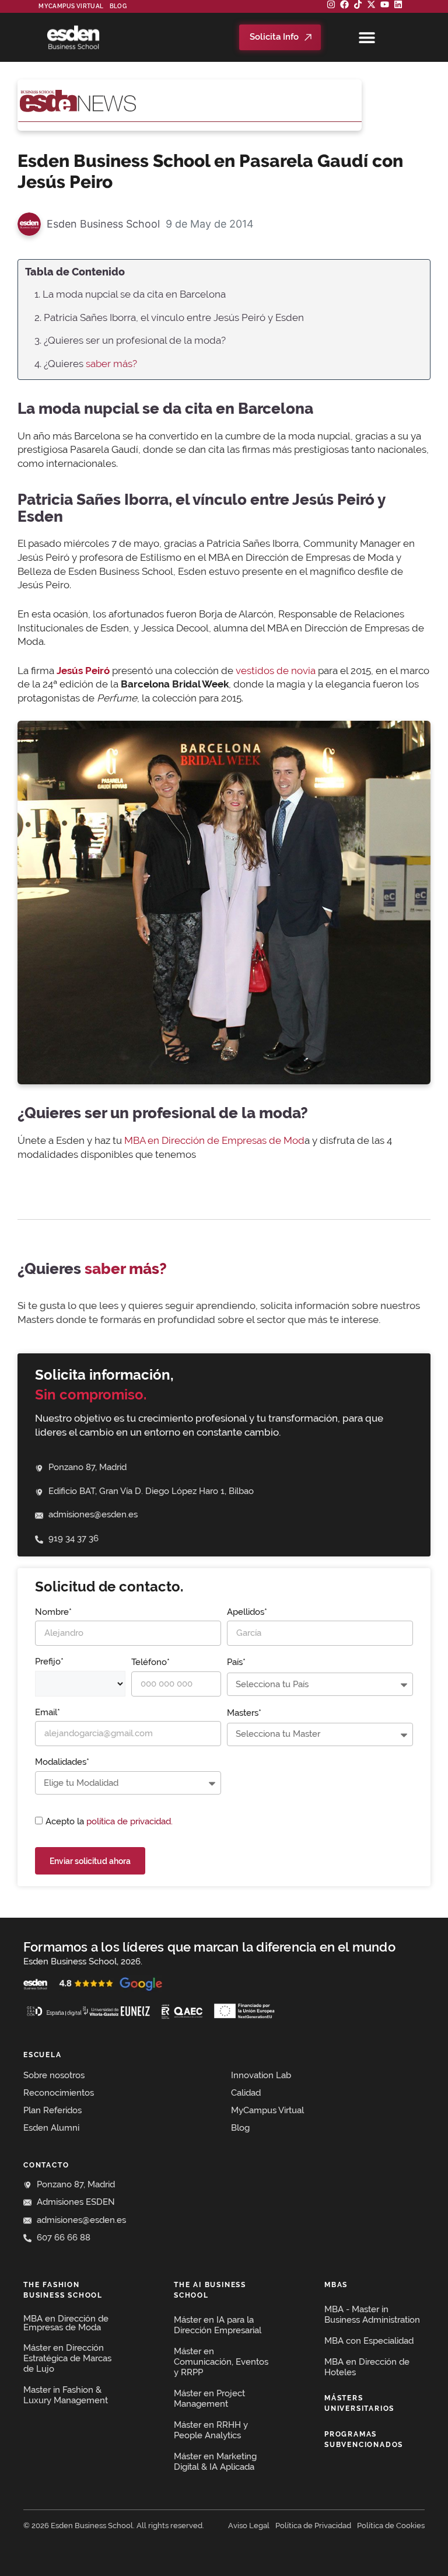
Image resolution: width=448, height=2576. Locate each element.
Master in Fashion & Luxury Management (66, 2395)
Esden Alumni (51, 2128)
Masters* (244, 1713)
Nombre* (53, 1612)
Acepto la (109, 1821)
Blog (118, 6)
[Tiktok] (358, 4)
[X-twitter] (371, 4)
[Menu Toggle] (367, 37)
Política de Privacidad (313, 2526)
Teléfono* (150, 1662)
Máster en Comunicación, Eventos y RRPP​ (221, 2362)
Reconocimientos (59, 2093)
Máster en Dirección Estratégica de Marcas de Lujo (67, 2358)
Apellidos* (247, 1612)
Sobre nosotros (54, 2075)
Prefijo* (49, 1662)
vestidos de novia (276, 671)
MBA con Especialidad (369, 2341)
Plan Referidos (52, 2110)
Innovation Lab (261, 2075)
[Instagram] (331, 4)
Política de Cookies (391, 2526)
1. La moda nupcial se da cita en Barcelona (130, 294)
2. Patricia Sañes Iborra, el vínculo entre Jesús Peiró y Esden (169, 317)
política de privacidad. (129, 1821)
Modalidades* (62, 1762)
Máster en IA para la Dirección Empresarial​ (218, 2325)
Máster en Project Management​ (209, 2399)
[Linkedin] (398, 4)
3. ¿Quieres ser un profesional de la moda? (130, 340)
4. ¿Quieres (86, 364)
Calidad (246, 2093)
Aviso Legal (249, 2526)
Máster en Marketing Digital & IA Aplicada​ (215, 2462)
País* (236, 1662)
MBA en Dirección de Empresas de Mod (214, 1140)
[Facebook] (344, 4)
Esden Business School (103, 224)
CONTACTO (46, 2165)
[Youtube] (385, 4)
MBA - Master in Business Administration (372, 2315)
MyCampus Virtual (71, 6)
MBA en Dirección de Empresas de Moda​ (66, 2323)
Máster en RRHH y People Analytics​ (211, 2430)
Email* (48, 1712)
